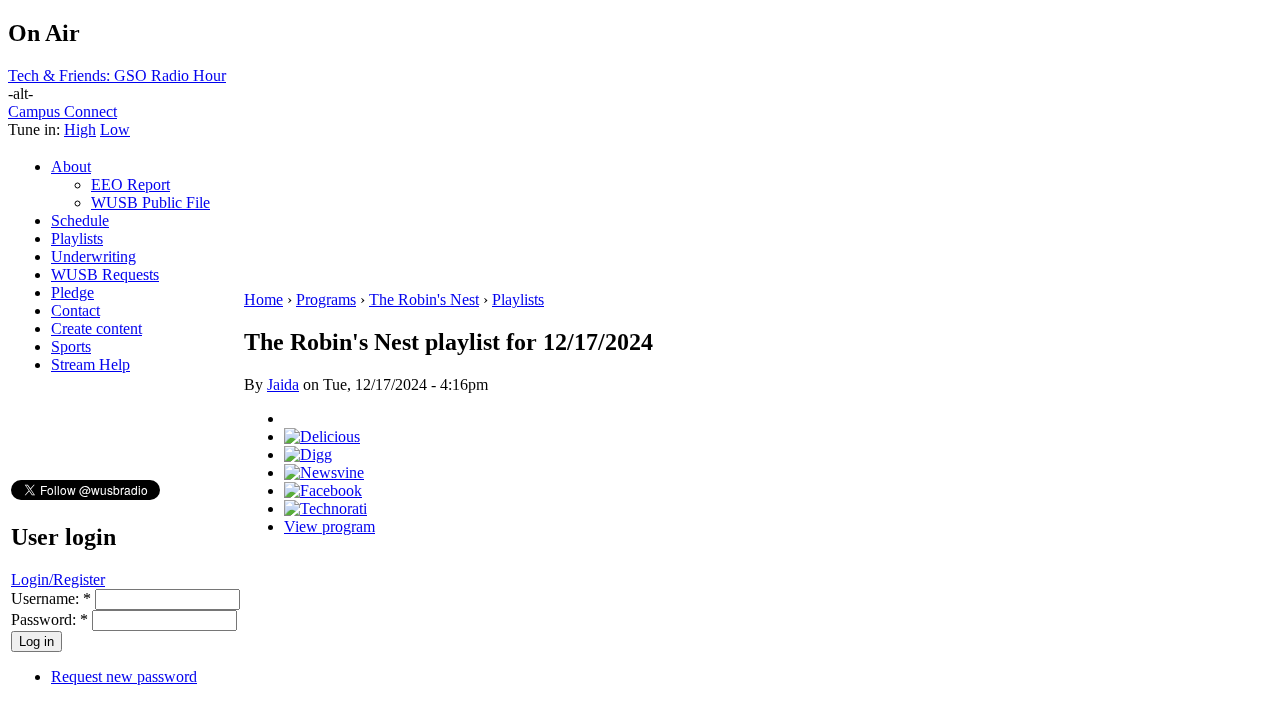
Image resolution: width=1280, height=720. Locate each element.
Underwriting (93, 256)
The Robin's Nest (424, 299)
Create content (96, 328)
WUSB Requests (105, 274)
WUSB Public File (150, 202)
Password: (49, 619)
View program (329, 526)
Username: (51, 598)
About (71, 166)
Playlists (77, 238)
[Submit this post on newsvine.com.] (324, 472)
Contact (75, 310)
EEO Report (130, 184)
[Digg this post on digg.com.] (308, 454)
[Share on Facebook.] (323, 490)
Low (115, 129)
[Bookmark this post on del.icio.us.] (322, 436)
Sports (71, 346)
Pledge (72, 292)
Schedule (80, 220)
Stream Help (90, 364)
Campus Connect (62, 111)
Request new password (124, 676)
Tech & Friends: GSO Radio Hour (117, 75)
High (80, 129)
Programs (326, 299)
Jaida (283, 384)
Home (263, 299)
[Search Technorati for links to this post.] (325, 508)
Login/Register (58, 579)
